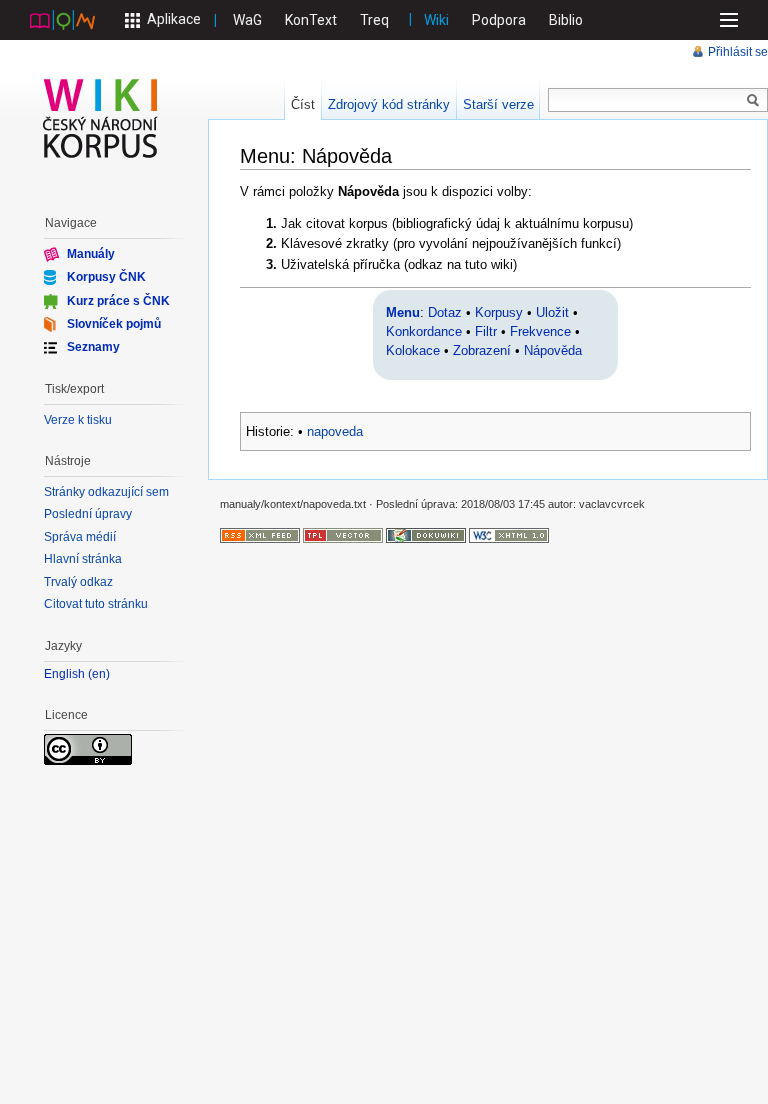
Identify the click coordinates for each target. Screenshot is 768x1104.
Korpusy (499, 312)
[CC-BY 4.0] (88, 748)
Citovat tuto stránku (96, 604)
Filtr (486, 331)
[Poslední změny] (260, 535)
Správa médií (80, 537)
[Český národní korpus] (62, 19)
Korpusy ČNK (106, 277)
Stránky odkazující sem (106, 492)
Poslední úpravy (88, 514)
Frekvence (540, 331)
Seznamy (93, 347)
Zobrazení (482, 350)
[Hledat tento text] (753, 101)
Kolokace (413, 350)
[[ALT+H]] (101, 118)
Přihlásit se (738, 52)
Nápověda (553, 350)
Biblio (566, 20)
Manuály (91, 254)
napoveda (335, 431)
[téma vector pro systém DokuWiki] (343, 535)
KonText (311, 20)
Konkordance (424, 331)
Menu (403, 312)
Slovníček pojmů (114, 324)
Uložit (552, 312)
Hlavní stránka (83, 559)
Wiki (436, 20)
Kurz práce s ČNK (118, 300)
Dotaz (445, 312)
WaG (247, 20)
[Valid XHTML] (509, 535)
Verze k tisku (78, 420)
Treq (374, 20)
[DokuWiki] (426, 535)
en (99, 674)
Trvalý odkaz (78, 582)
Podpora (499, 20)
